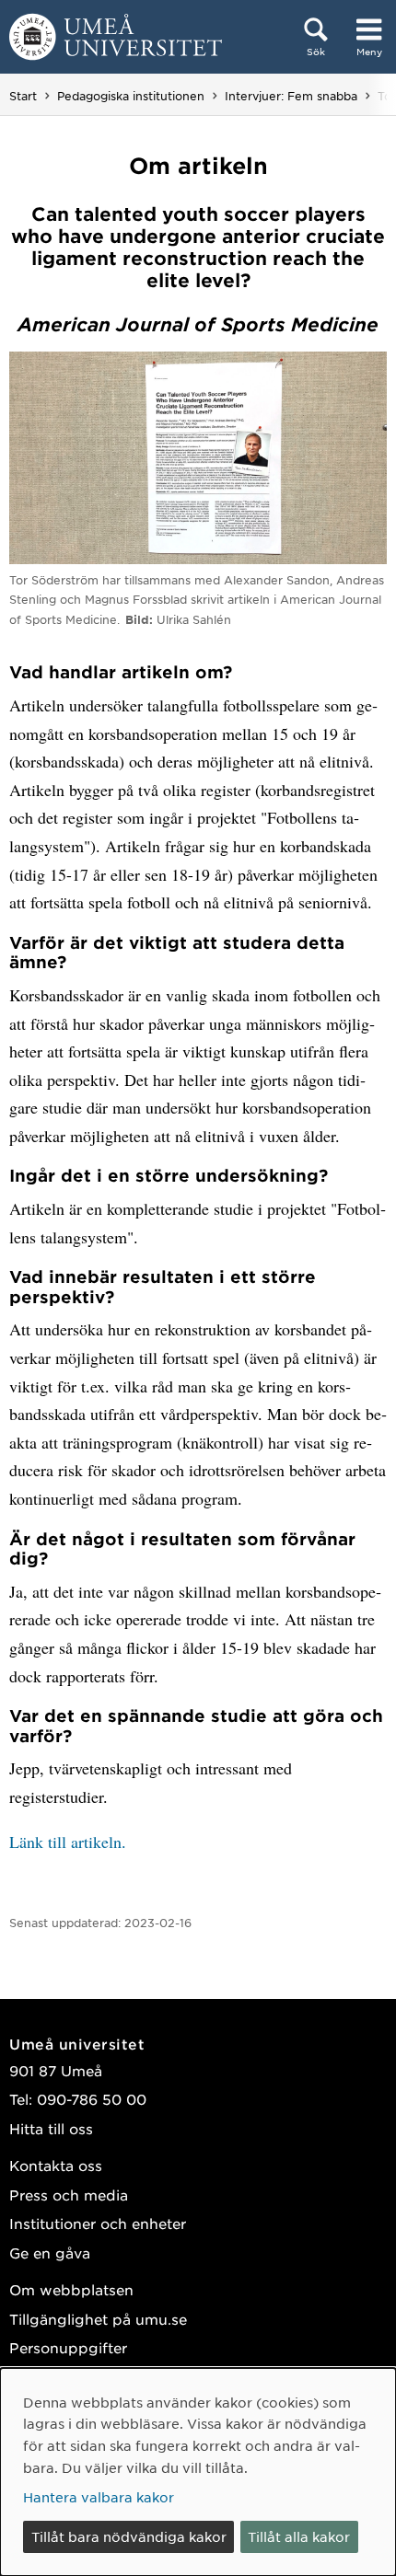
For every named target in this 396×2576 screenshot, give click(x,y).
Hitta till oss (51, 2128)
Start (23, 96)
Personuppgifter (68, 2347)
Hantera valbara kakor (99, 2497)
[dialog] (198, 2472)
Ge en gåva (50, 2253)
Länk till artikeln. (68, 1842)
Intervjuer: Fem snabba (291, 96)
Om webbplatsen (71, 2289)
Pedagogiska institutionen (131, 96)
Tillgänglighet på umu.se (98, 2319)
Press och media (69, 2195)
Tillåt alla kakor (299, 2536)
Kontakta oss (56, 2165)
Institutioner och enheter (98, 2223)
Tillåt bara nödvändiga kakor (129, 2536)
